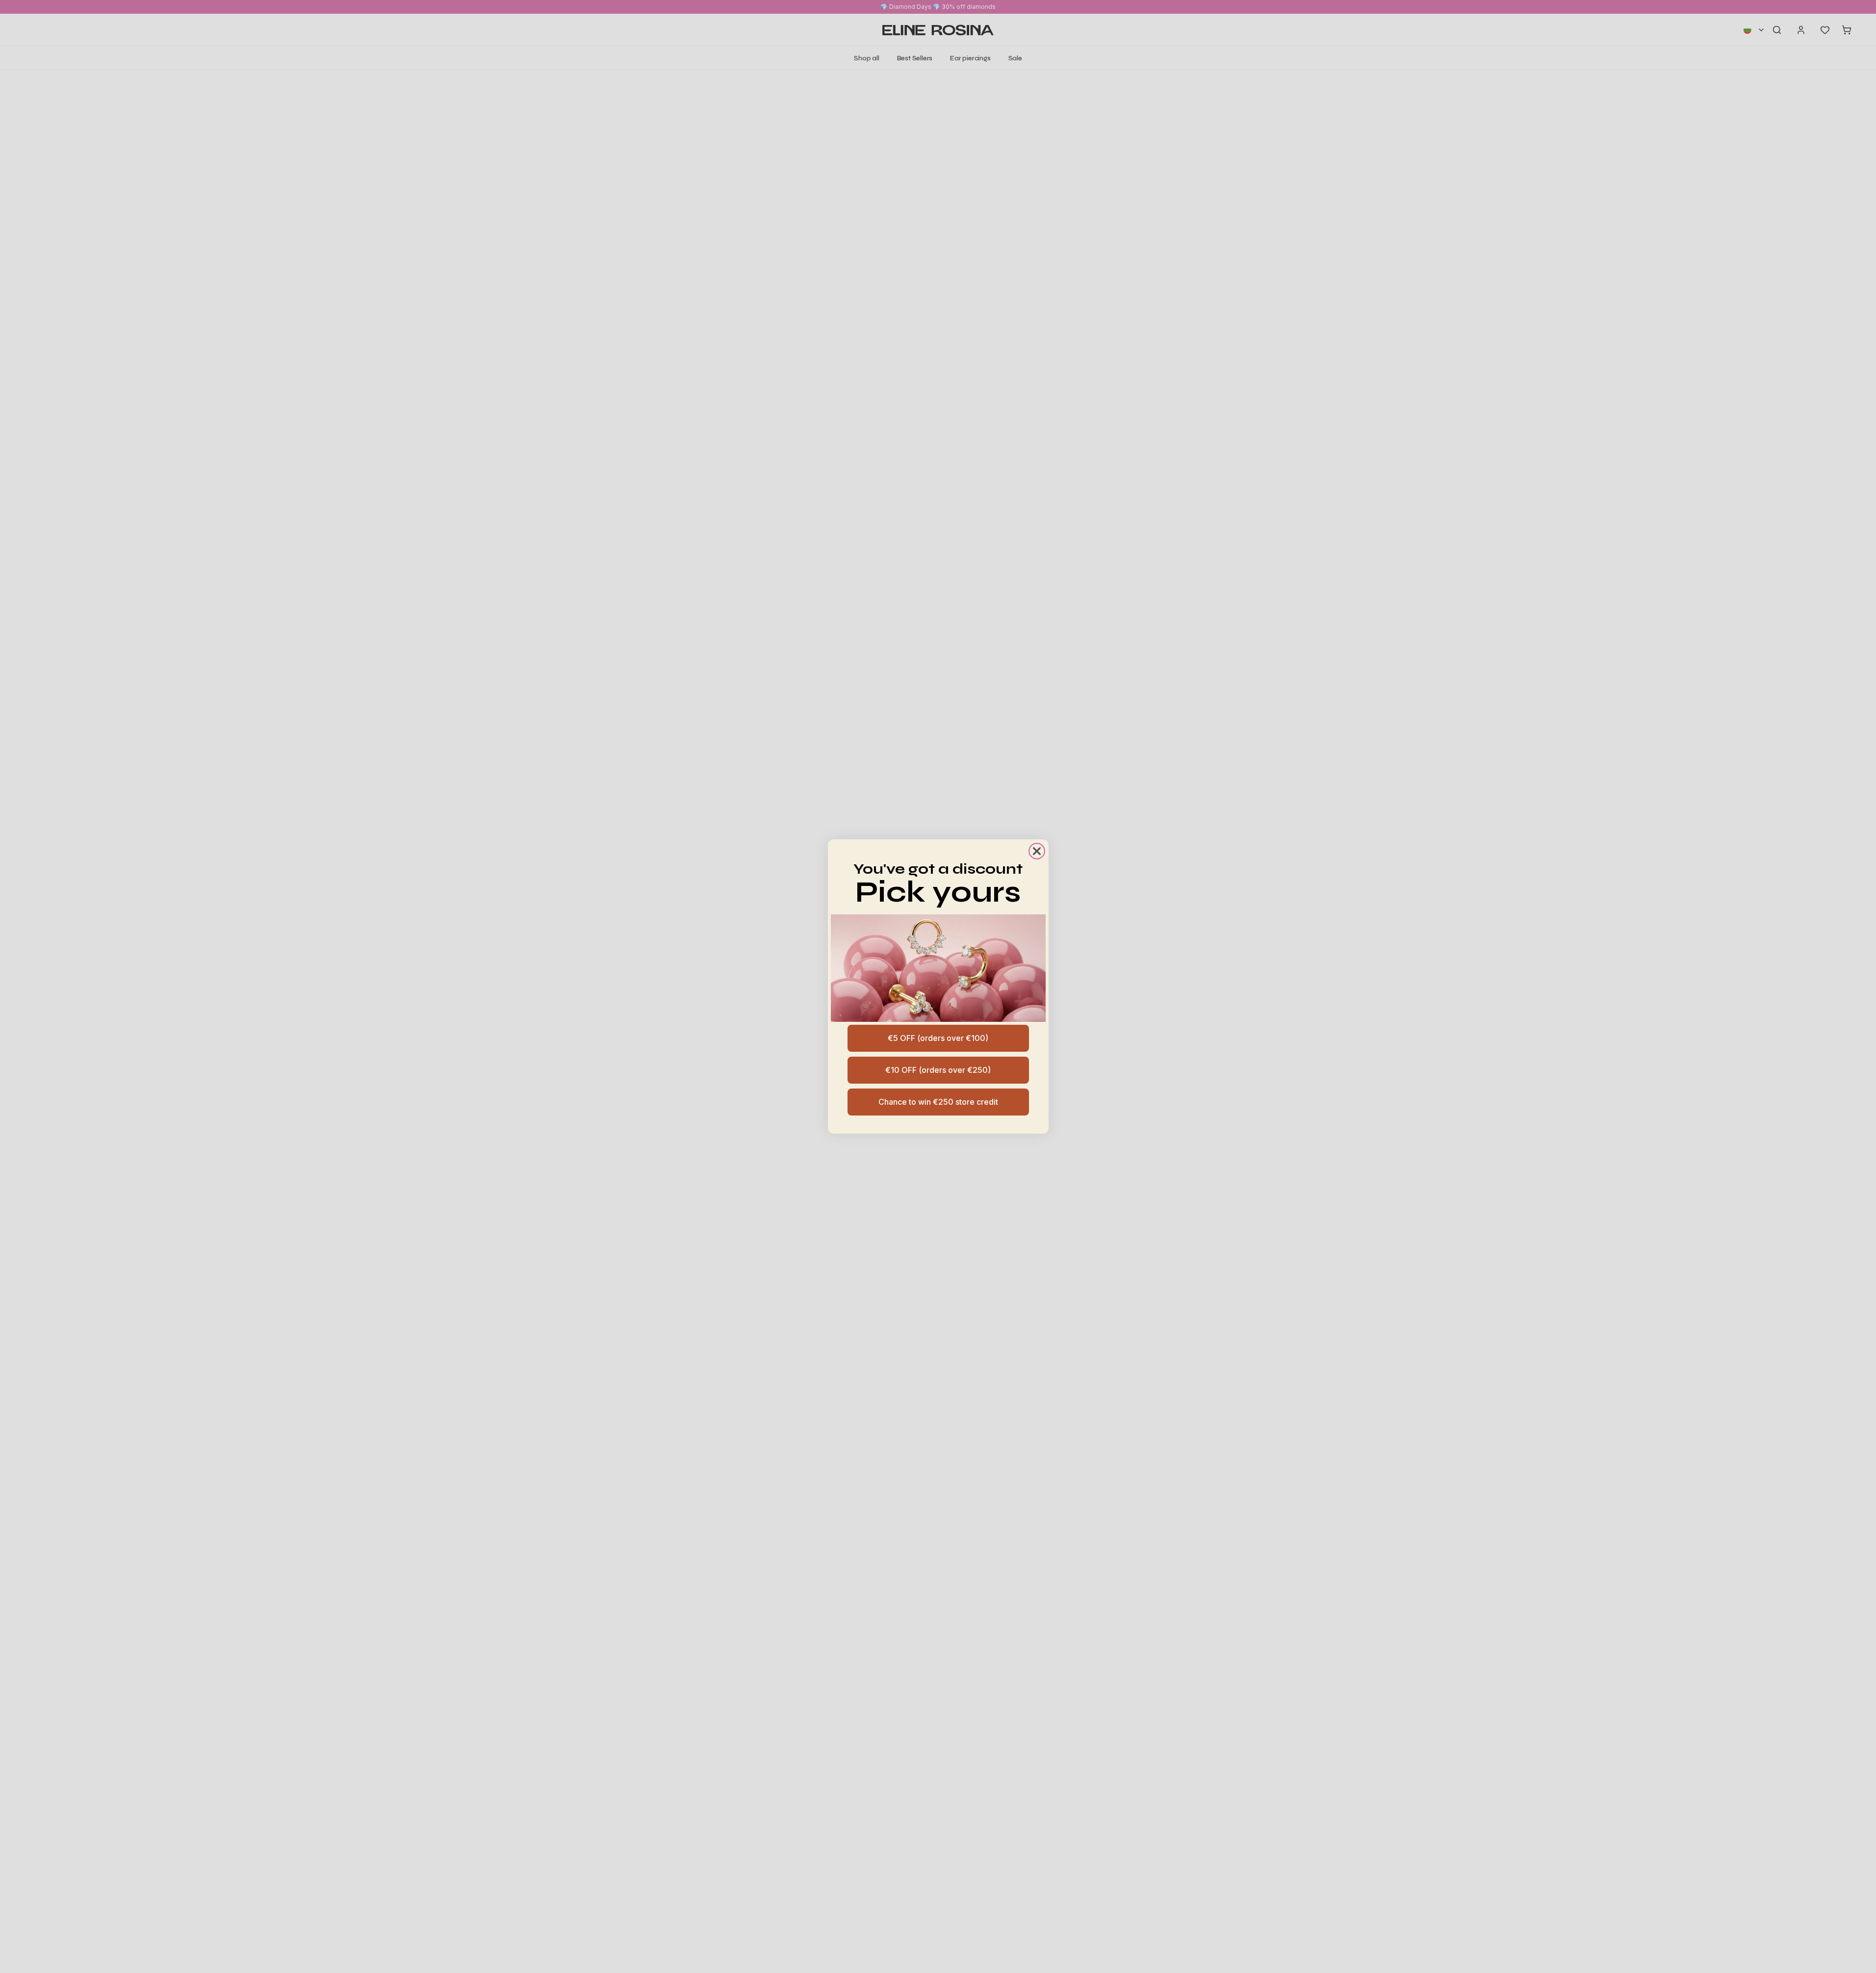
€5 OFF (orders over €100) (938, 1038)
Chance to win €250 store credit (938, 1102)
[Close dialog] (1037, 851)
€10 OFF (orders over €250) (938, 1070)
